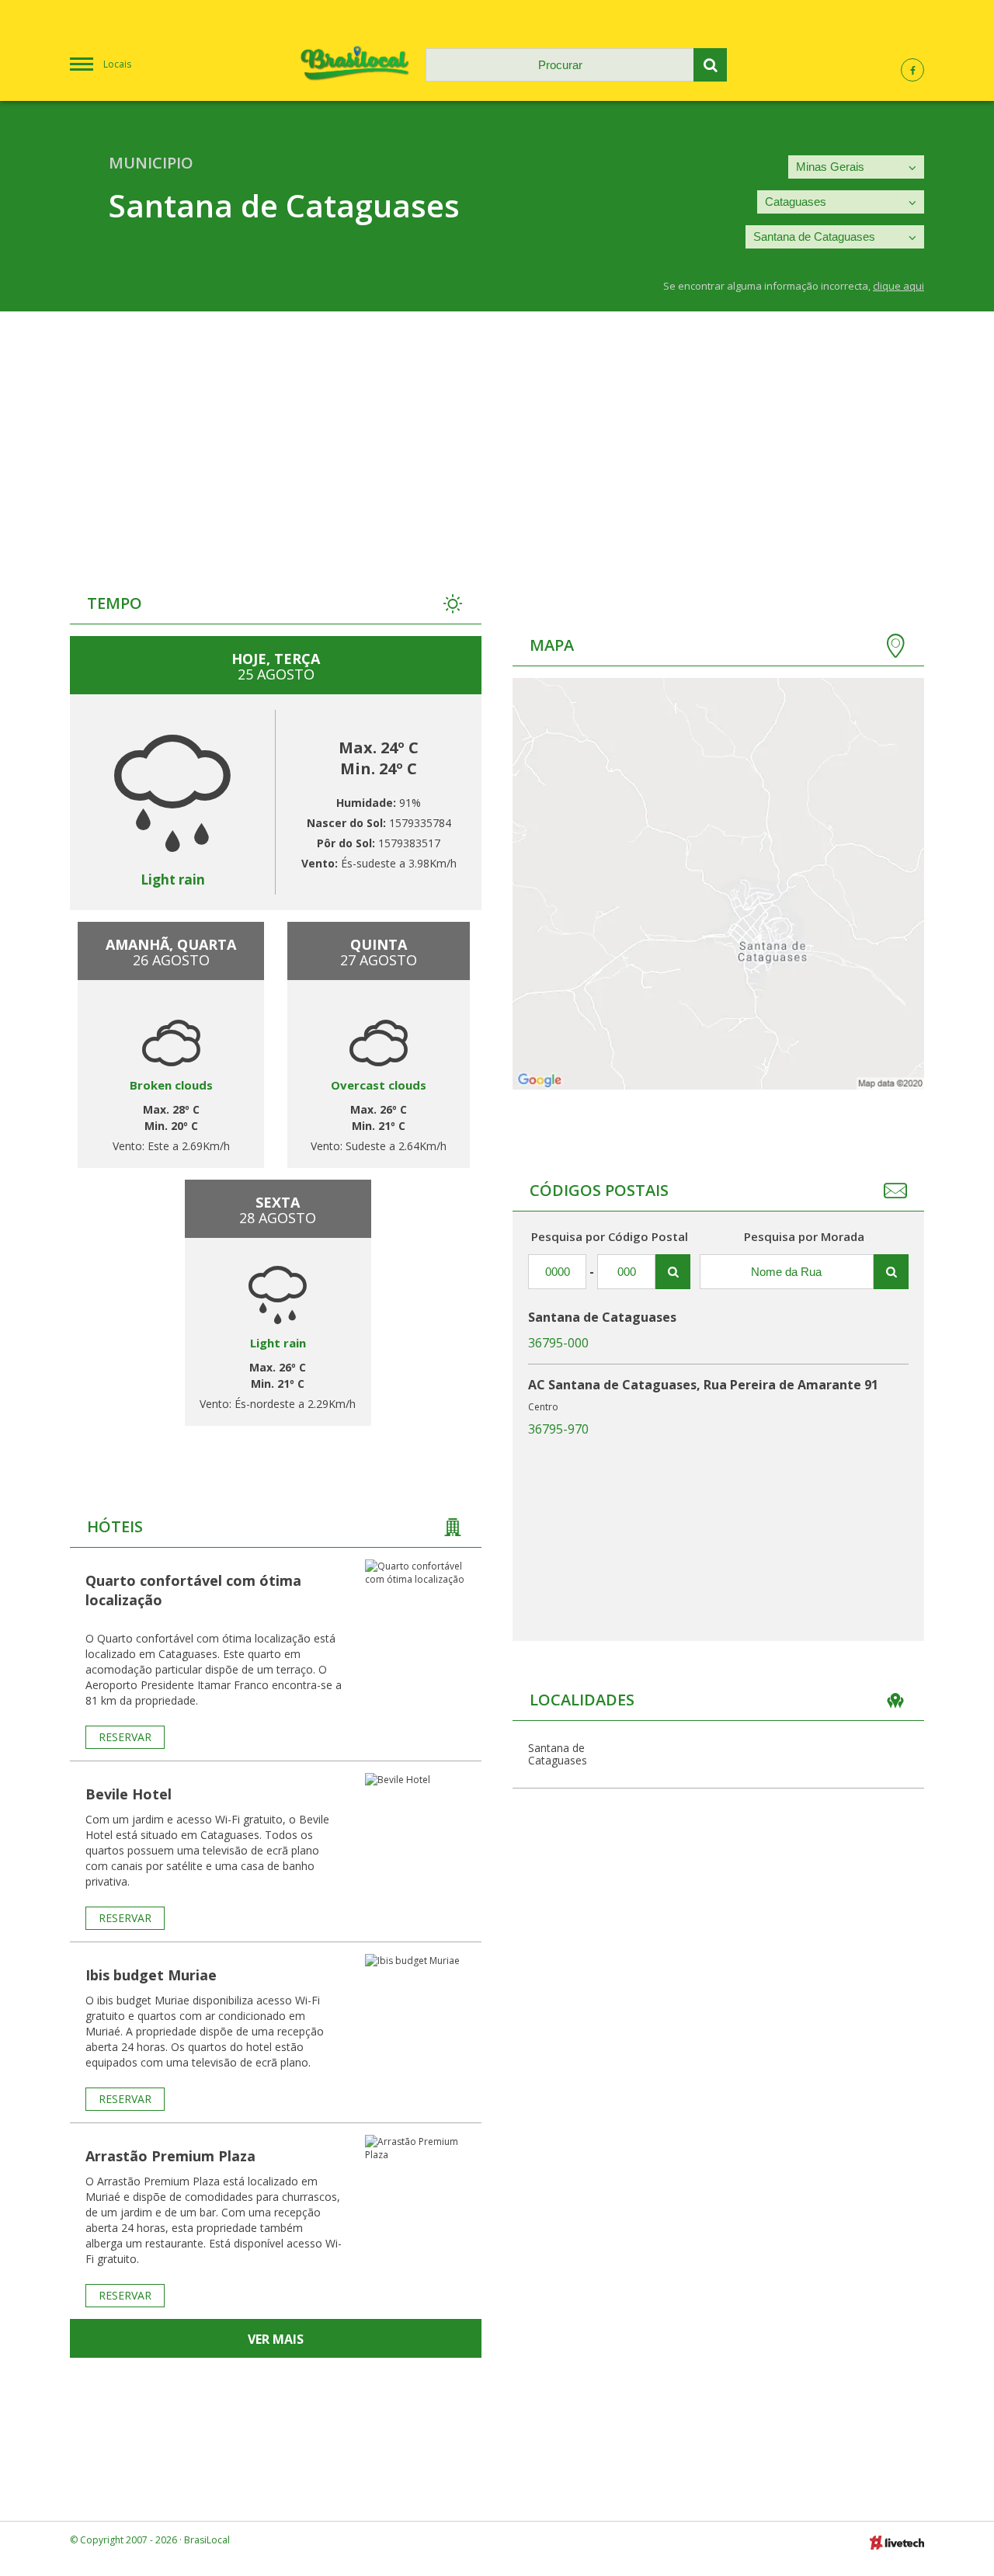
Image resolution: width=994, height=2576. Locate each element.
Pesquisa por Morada (804, 1236)
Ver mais (276, 2339)
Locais (117, 64)
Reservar (125, 1737)
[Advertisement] (497, 428)
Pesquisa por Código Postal (610, 1236)
